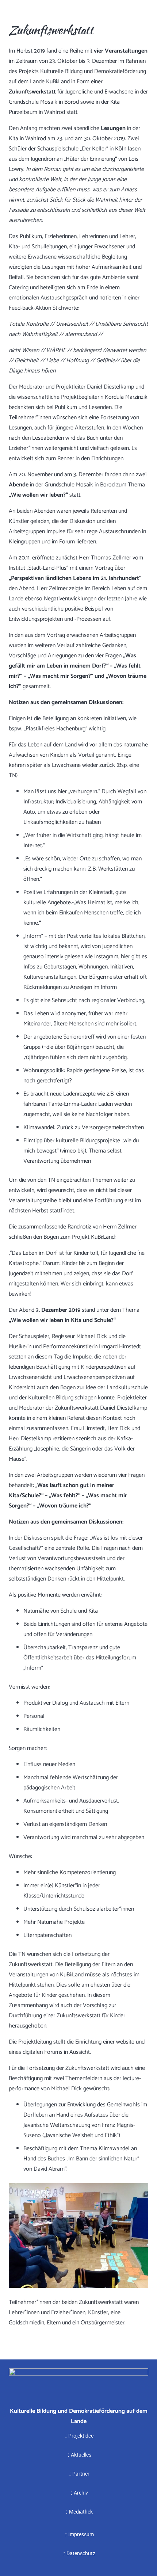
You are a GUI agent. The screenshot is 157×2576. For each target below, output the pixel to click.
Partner (81, 2474)
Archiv (81, 2493)
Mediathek (81, 2512)
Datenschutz (81, 2553)
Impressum (81, 2534)
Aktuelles (81, 2455)
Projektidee (81, 2436)
